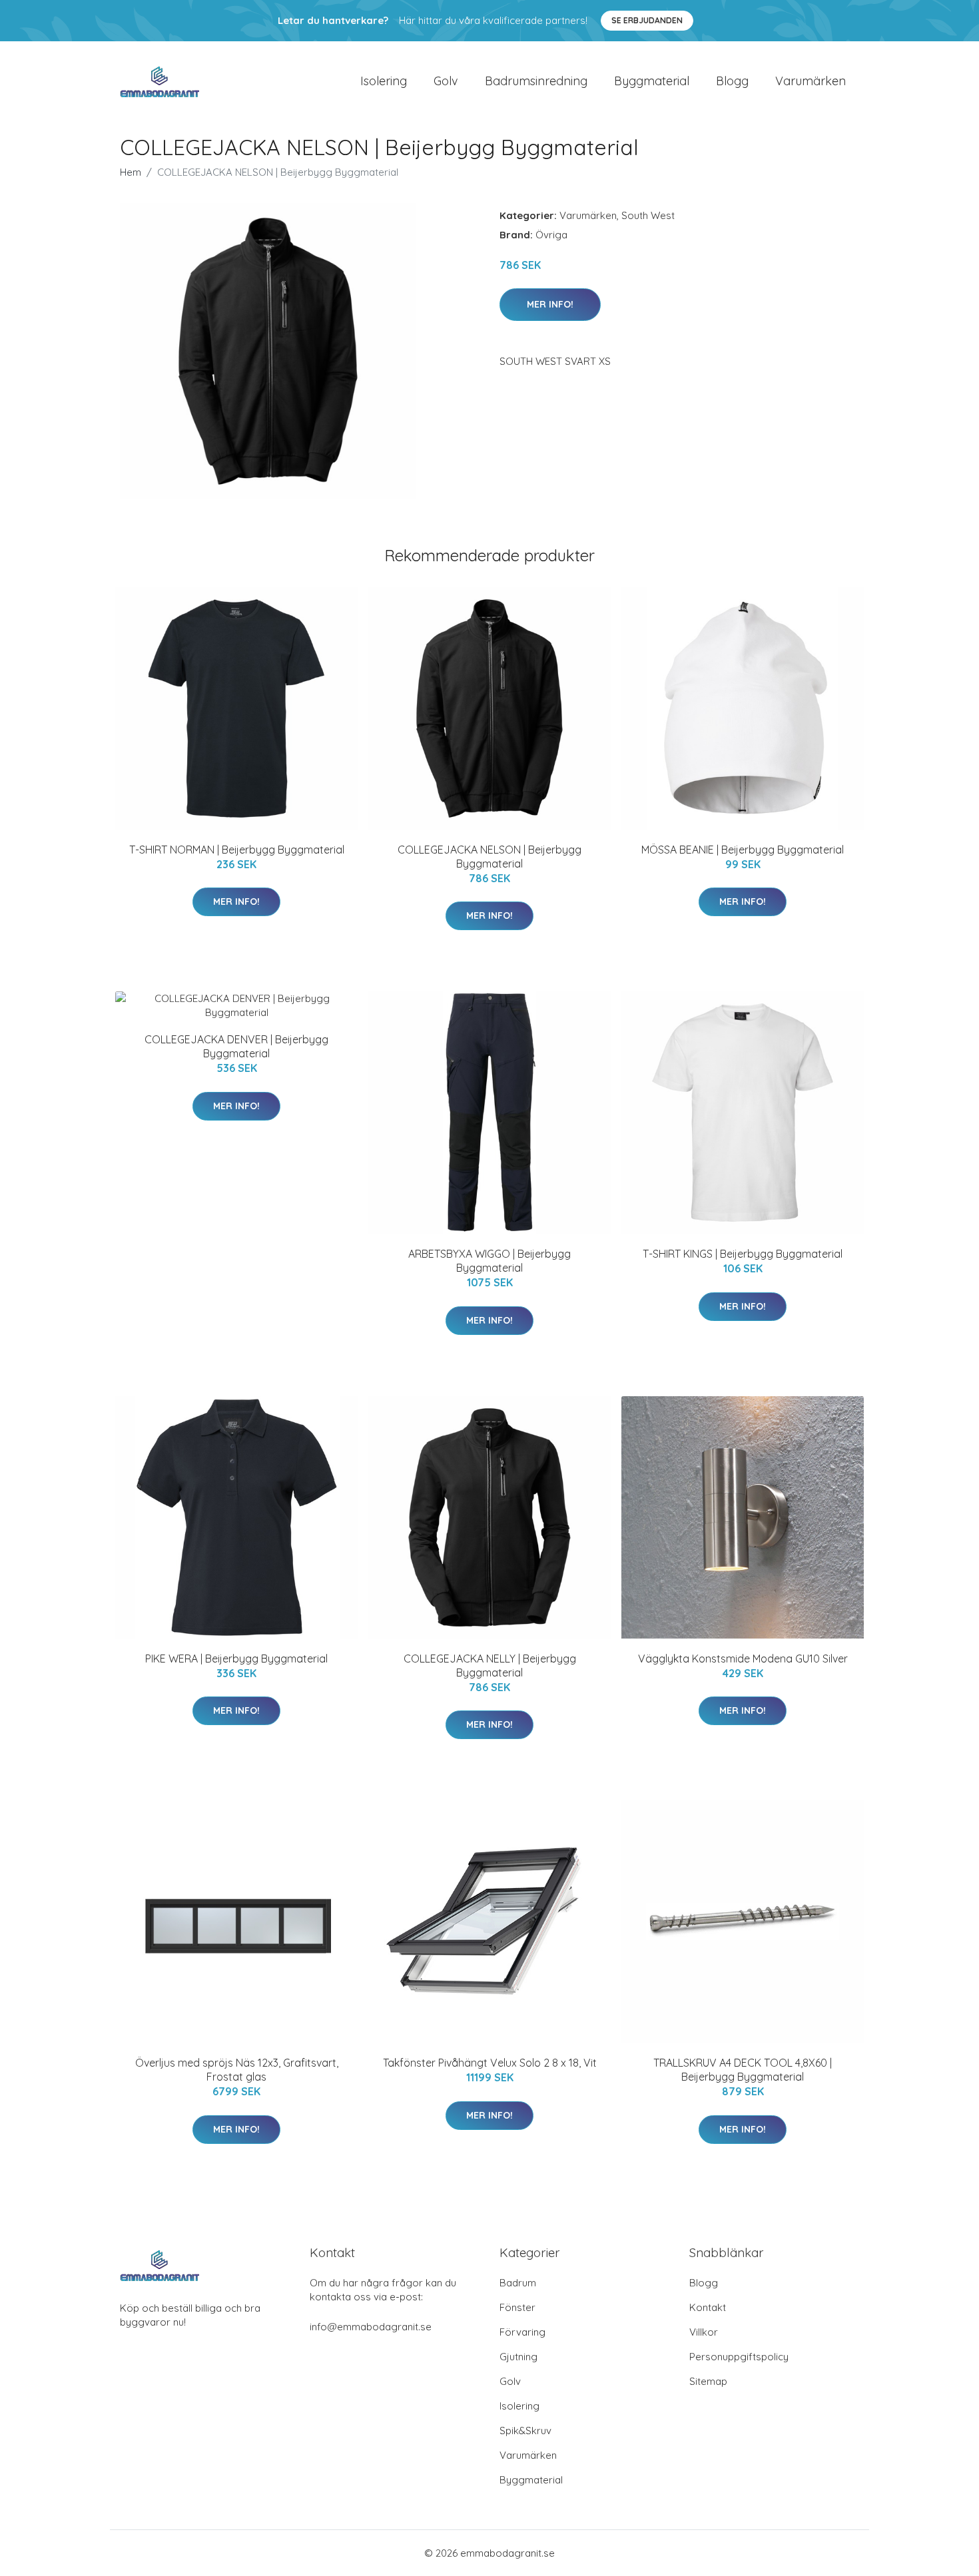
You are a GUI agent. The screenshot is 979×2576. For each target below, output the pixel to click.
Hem (131, 172)
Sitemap (708, 2381)
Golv (446, 81)
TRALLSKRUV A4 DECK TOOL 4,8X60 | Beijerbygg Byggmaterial (743, 2070)
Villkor (704, 2332)
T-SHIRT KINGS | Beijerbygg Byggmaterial (743, 1254)
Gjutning (518, 2357)
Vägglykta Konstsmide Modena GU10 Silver (743, 1659)
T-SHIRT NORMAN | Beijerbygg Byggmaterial (237, 850)
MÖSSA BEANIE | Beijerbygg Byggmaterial (743, 850)
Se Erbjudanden (647, 20)
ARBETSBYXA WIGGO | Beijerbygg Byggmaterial (489, 1261)
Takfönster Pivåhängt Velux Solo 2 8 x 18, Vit (490, 2063)
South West (648, 215)
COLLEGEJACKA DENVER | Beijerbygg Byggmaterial (236, 1046)
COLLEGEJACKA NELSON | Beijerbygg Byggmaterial (489, 857)
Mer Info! (550, 304)
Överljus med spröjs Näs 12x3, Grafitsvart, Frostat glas (237, 2070)
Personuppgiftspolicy (739, 2357)
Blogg (732, 81)
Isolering (384, 81)
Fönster (517, 2307)
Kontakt (708, 2307)
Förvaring (522, 2332)
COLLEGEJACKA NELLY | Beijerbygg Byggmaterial (490, 1666)
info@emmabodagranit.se (371, 2327)
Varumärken (811, 81)
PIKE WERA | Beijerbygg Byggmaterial (236, 1659)
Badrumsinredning (536, 81)
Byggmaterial (652, 81)
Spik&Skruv (525, 2431)
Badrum (518, 2283)
